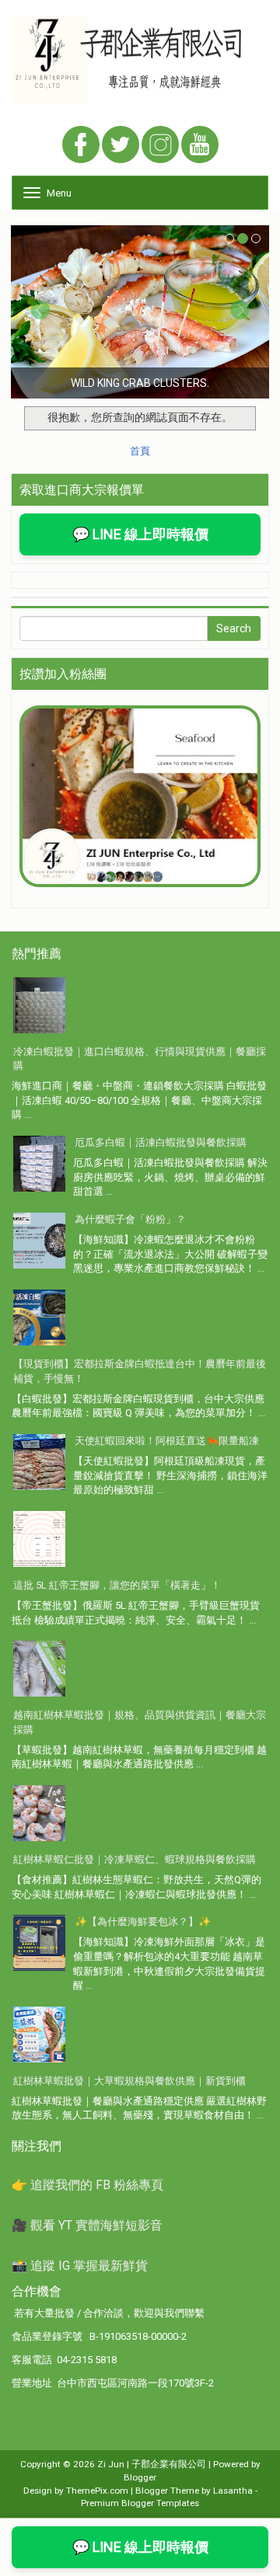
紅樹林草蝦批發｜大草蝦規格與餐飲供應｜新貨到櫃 (129, 2081)
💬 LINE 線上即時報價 (140, 534)
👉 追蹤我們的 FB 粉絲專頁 (87, 2185)
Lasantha (233, 2491)
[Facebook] (81, 146)
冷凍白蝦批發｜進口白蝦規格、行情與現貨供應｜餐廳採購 (140, 1059)
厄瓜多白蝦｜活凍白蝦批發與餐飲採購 (161, 1142)
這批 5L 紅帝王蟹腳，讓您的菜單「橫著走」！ (117, 1585)
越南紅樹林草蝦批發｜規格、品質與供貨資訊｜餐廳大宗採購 (140, 1722)
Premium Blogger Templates (140, 2503)
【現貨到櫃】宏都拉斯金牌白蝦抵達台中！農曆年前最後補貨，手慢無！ (140, 1371)
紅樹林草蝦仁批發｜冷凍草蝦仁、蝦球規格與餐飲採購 (135, 1859)
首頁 (140, 451)
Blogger (140, 2477)
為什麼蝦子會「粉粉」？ (130, 1219)
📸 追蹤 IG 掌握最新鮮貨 (80, 2266)
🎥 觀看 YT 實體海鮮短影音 (87, 2225)
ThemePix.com (97, 2491)
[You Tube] (200, 146)
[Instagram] (160, 146)
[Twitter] (121, 146)
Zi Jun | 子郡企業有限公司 (152, 2464)
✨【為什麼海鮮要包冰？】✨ (143, 1922)
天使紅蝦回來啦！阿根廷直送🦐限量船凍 (167, 1441)
